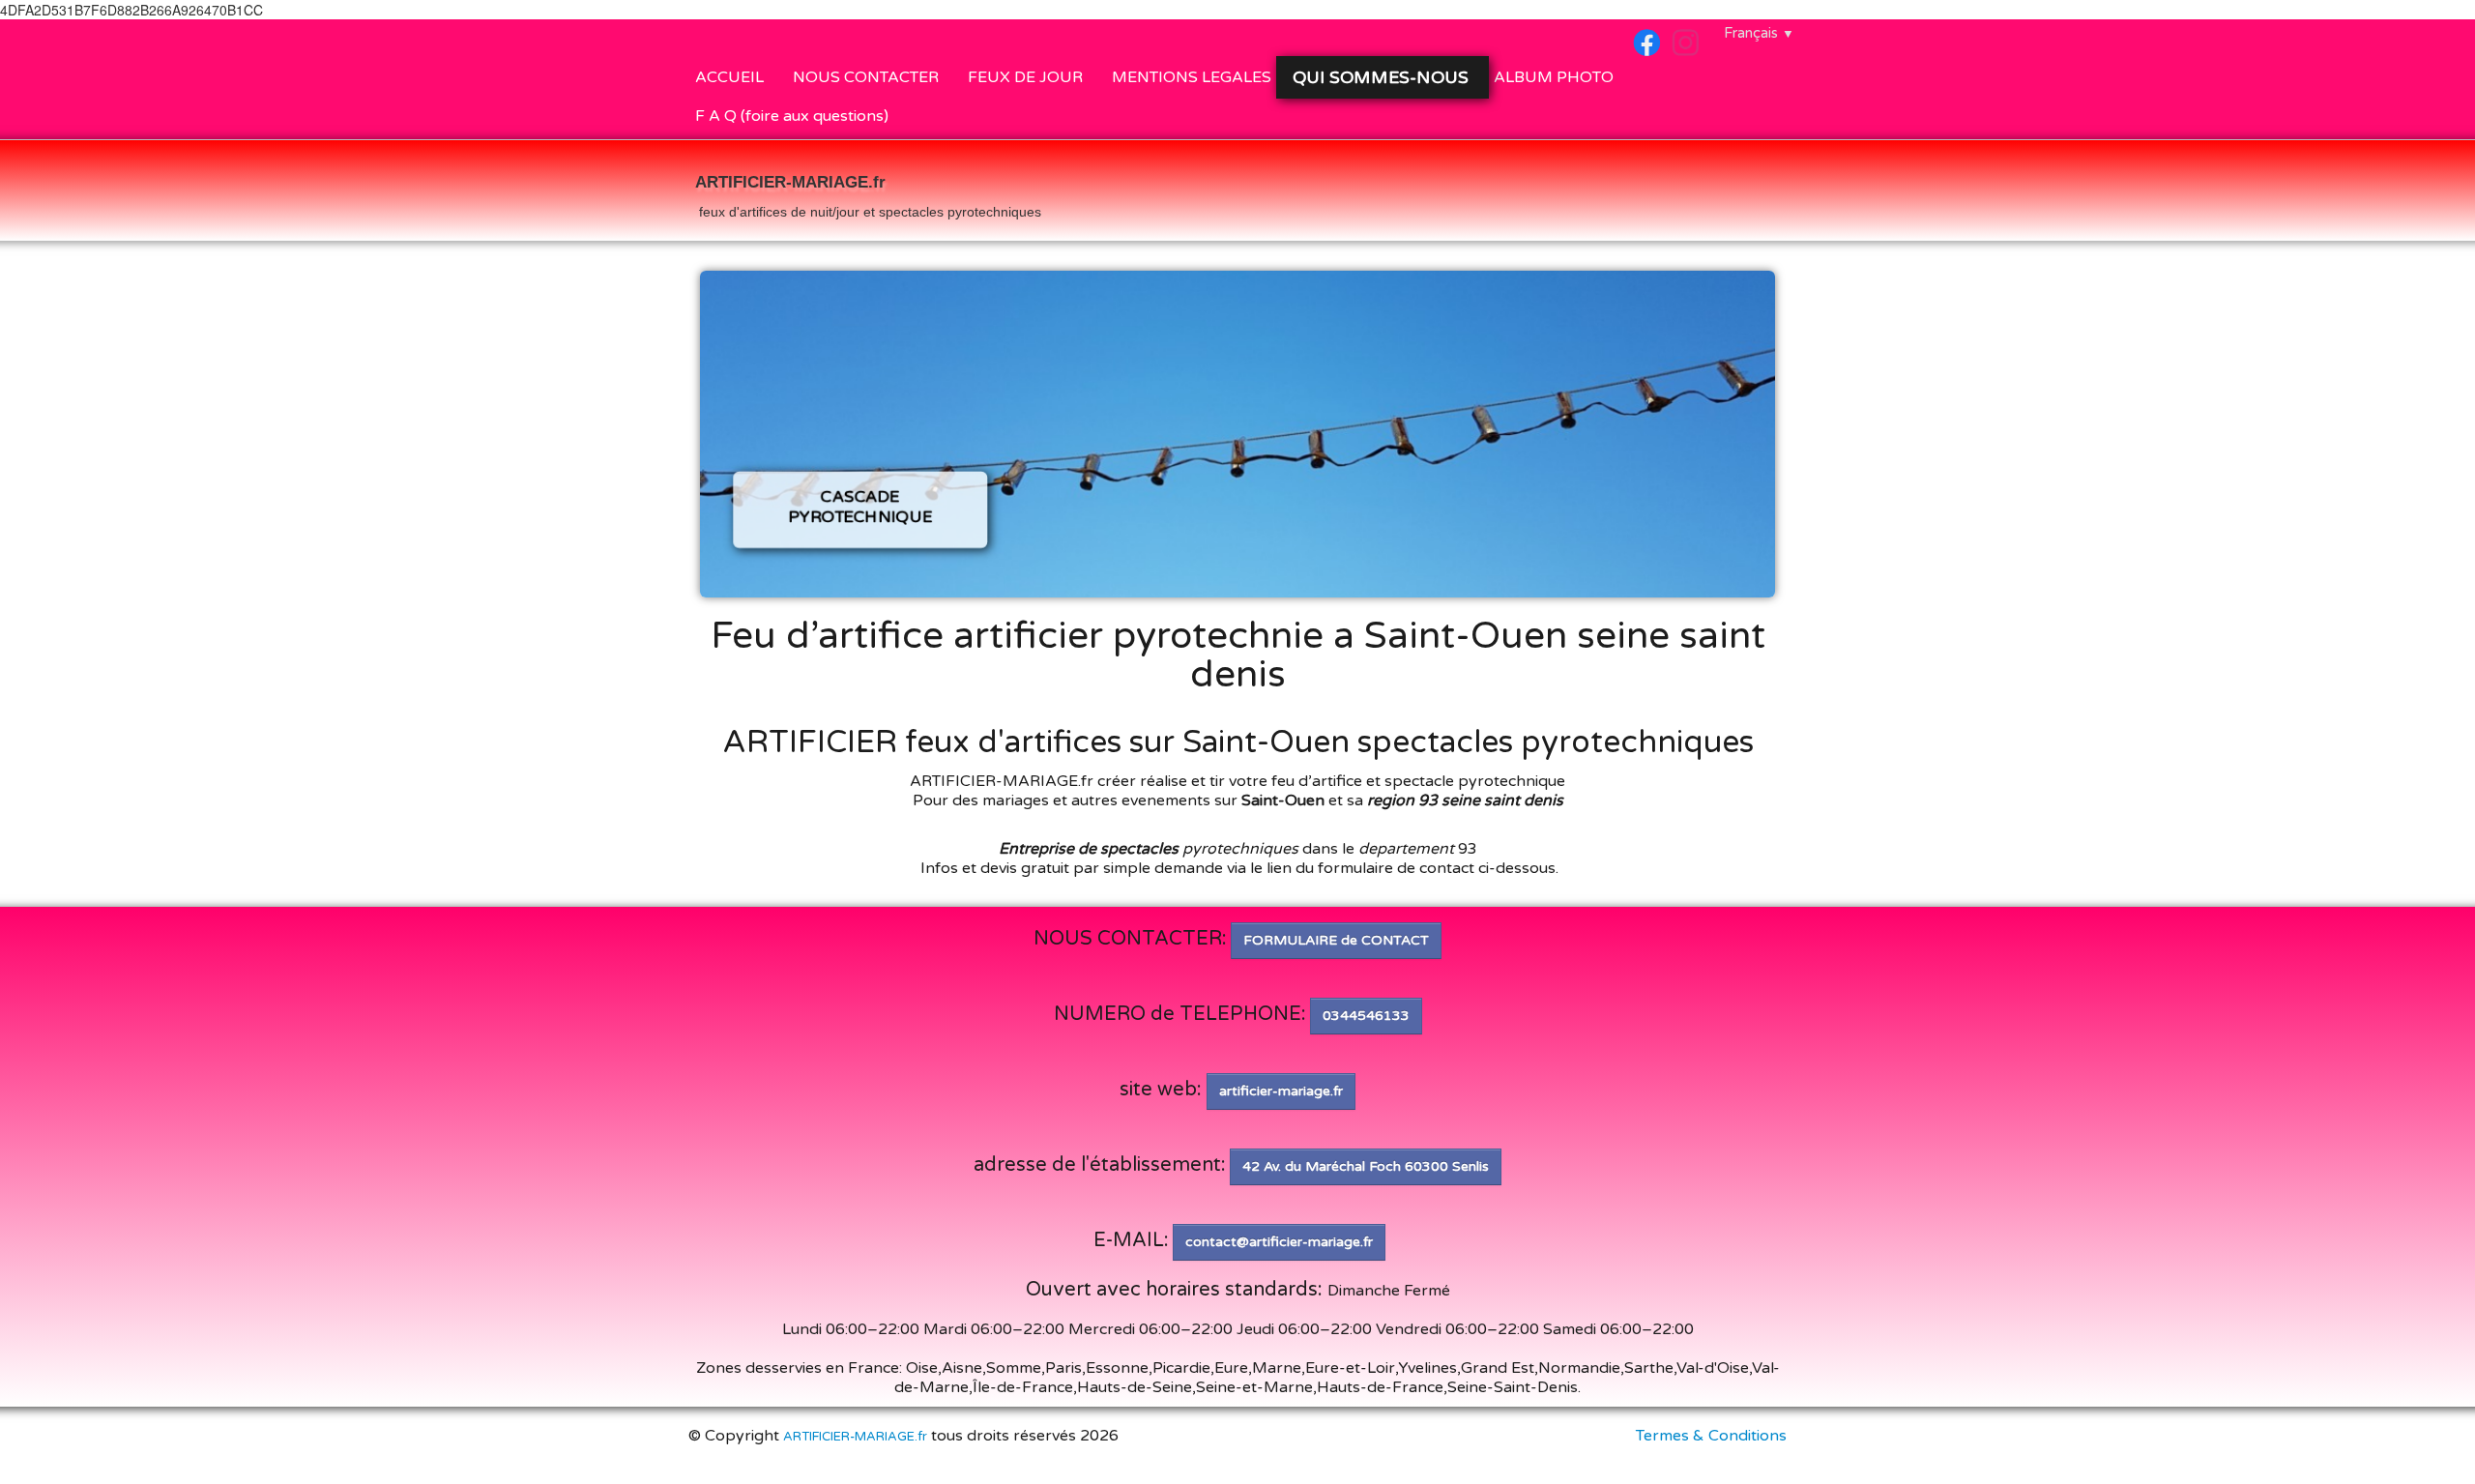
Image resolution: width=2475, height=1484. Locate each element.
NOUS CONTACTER (866, 77)
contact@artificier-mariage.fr (1279, 1242)
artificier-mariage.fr (1281, 1091)
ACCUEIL (729, 77)
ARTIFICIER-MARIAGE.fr (855, 1437)
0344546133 (1366, 1016)
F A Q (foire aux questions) (792, 116)
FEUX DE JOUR (1025, 77)
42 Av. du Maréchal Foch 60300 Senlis (1366, 1166)
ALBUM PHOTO (1554, 77)
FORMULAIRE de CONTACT (1336, 940)
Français (1759, 33)
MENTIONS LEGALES (1192, 77)
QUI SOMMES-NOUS (1383, 77)
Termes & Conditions (1711, 1436)
